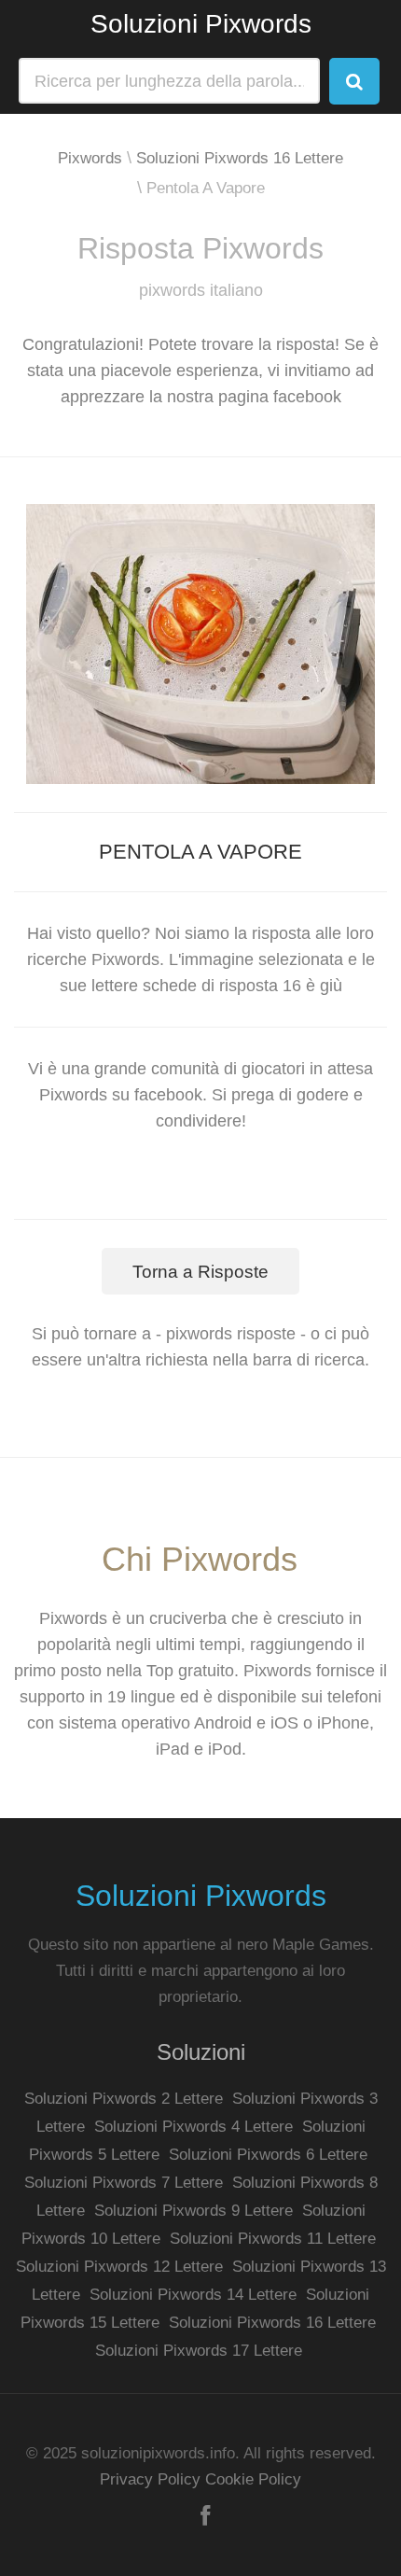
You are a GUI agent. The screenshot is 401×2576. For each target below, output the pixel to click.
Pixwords (90, 158)
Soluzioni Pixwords (201, 24)
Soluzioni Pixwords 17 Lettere (199, 2351)
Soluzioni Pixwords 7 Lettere (124, 2183)
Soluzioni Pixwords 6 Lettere (268, 2155)
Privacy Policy (150, 2479)
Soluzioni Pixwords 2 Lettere (124, 2099)
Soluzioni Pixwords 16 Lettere (240, 158)
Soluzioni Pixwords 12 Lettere (119, 2267)
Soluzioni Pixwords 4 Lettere (194, 2127)
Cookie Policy (253, 2479)
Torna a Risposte (200, 1272)
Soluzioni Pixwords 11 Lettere (273, 2239)
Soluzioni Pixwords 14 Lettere (193, 2295)
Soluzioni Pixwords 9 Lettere (194, 2211)
